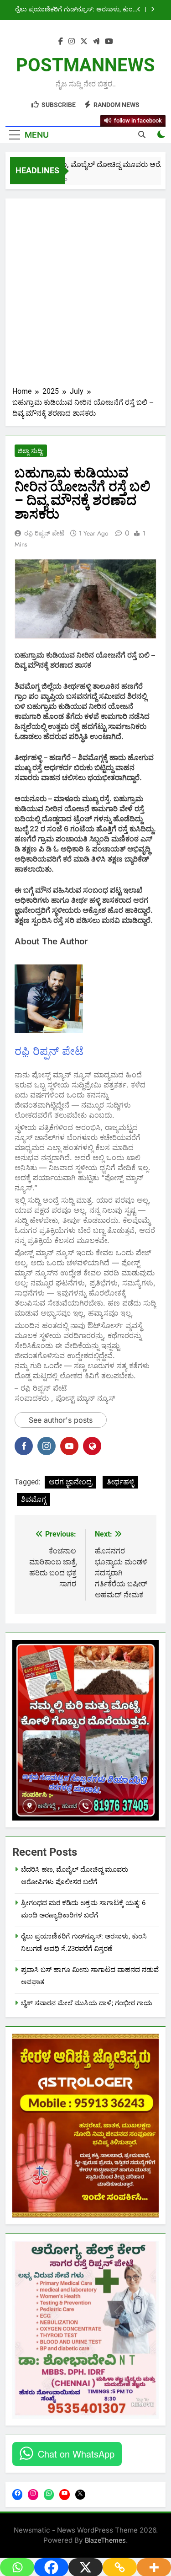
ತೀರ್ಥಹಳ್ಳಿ (120, 1482)
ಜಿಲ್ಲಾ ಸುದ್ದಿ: (31, 451)
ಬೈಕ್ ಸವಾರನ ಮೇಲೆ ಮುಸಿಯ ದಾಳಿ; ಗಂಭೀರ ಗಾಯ (87, 2003)
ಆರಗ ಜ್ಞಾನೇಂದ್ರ (70, 1482)
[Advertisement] (85, 296)
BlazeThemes (105, 2540)
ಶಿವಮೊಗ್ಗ (34, 1499)
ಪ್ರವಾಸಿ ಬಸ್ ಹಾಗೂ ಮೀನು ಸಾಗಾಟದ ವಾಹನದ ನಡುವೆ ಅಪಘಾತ (78, 16)
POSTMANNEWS (85, 65)
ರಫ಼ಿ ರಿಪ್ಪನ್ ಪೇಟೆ (44, 533)
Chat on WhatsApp (76, 2454)
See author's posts (61, 1420)
